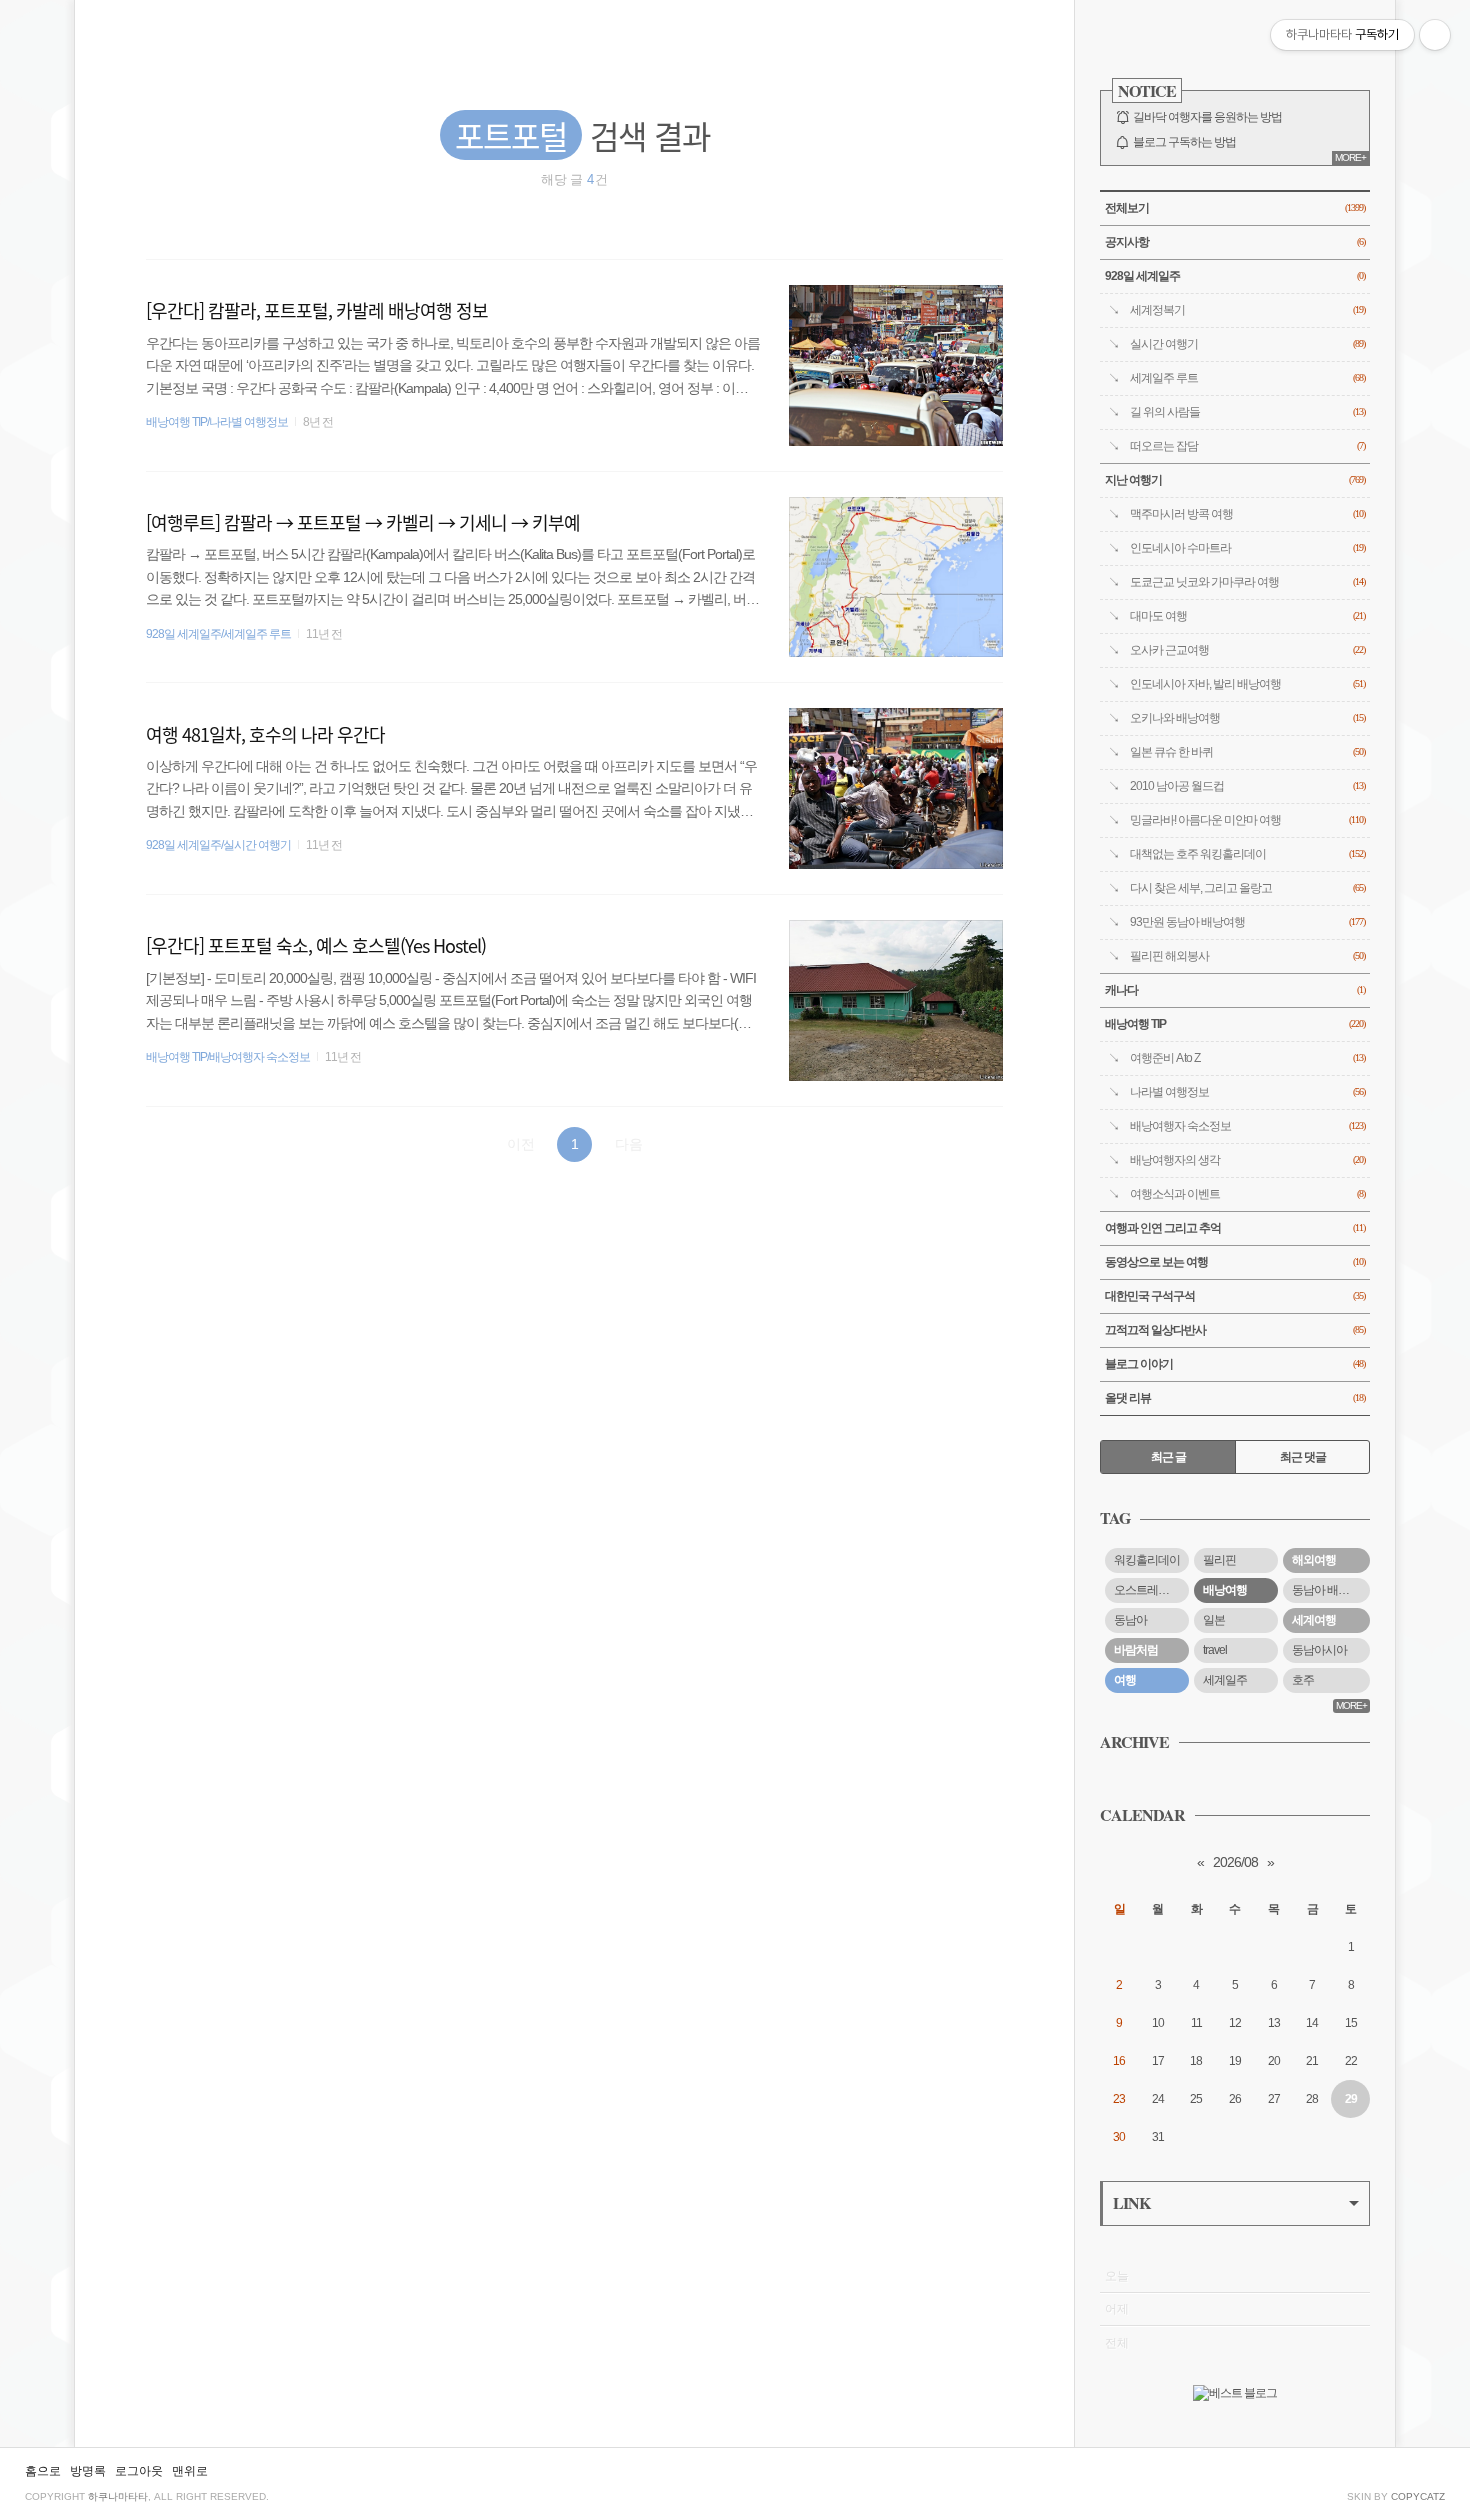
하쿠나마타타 (118, 2496)
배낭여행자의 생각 (1247, 1160)
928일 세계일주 (1235, 276)
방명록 (88, 2471)
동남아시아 (1319, 1650)
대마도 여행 (1247, 616)
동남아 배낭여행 (1331, 1590)
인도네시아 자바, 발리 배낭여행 (1247, 684)
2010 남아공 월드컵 (1247, 786)
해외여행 (1314, 1560)
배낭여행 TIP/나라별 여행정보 (217, 422)
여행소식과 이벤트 (1247, 1194)
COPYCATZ (1418, 2496)
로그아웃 (139, 2471)
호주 (1303, 1680)
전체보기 (1235, 208)
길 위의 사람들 (1247, 412)
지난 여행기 (1235, 480)
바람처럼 (1136, 1650)
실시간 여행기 (1247, 344)
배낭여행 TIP (1235, 1024)
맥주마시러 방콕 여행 (1247, 514)
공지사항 (1235, 242)
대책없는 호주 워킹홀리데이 (1247, 854)
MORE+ (1350, 157)
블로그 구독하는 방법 (1184, 142)
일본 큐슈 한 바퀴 (1247, 752)
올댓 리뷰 (1235, 1398)
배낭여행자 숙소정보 (1247, 1126)
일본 (1214, 1620)
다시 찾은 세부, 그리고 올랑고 (1247, 888)
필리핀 (1219, 1560)
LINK (1131, 2202)
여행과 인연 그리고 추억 (1235, 1228)
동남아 (1130, 1620)
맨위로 (190, 2471)
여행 (1125, 1680)
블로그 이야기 (1235, 1364)
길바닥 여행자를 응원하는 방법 (1207, 117)
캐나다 (1235, 990)
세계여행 (1314, 1620)
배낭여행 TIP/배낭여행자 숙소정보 (228, 1057)
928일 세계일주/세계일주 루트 (218, 634)
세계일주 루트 (1247, 378)
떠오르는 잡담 (1247, 446)
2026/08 (1235, 1862)
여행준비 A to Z (1247, 1058)
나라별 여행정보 (1247, 1092)
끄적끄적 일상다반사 (1235, 1330)
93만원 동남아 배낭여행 (1247, 922)
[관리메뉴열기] (1435, 35)
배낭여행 (1225, 1590)
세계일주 (1225, 1680)
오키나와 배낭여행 (1247, 718)
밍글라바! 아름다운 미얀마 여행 (1247, 820)
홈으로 (43, 2471)
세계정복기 (1247, 310)
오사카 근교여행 (1247, 650)
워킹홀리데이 (1147, 1560)
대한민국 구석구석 (1235, 1296)
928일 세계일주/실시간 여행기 (218, 845)
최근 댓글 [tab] (1303, 1457)
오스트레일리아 (1151, 1590)
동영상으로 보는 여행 (1235, 1262)
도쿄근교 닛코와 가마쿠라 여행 (1247, 582)
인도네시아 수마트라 (1247, 548)
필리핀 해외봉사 (1247, 956)
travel (1215, 1650)
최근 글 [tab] (1168, 1457)
